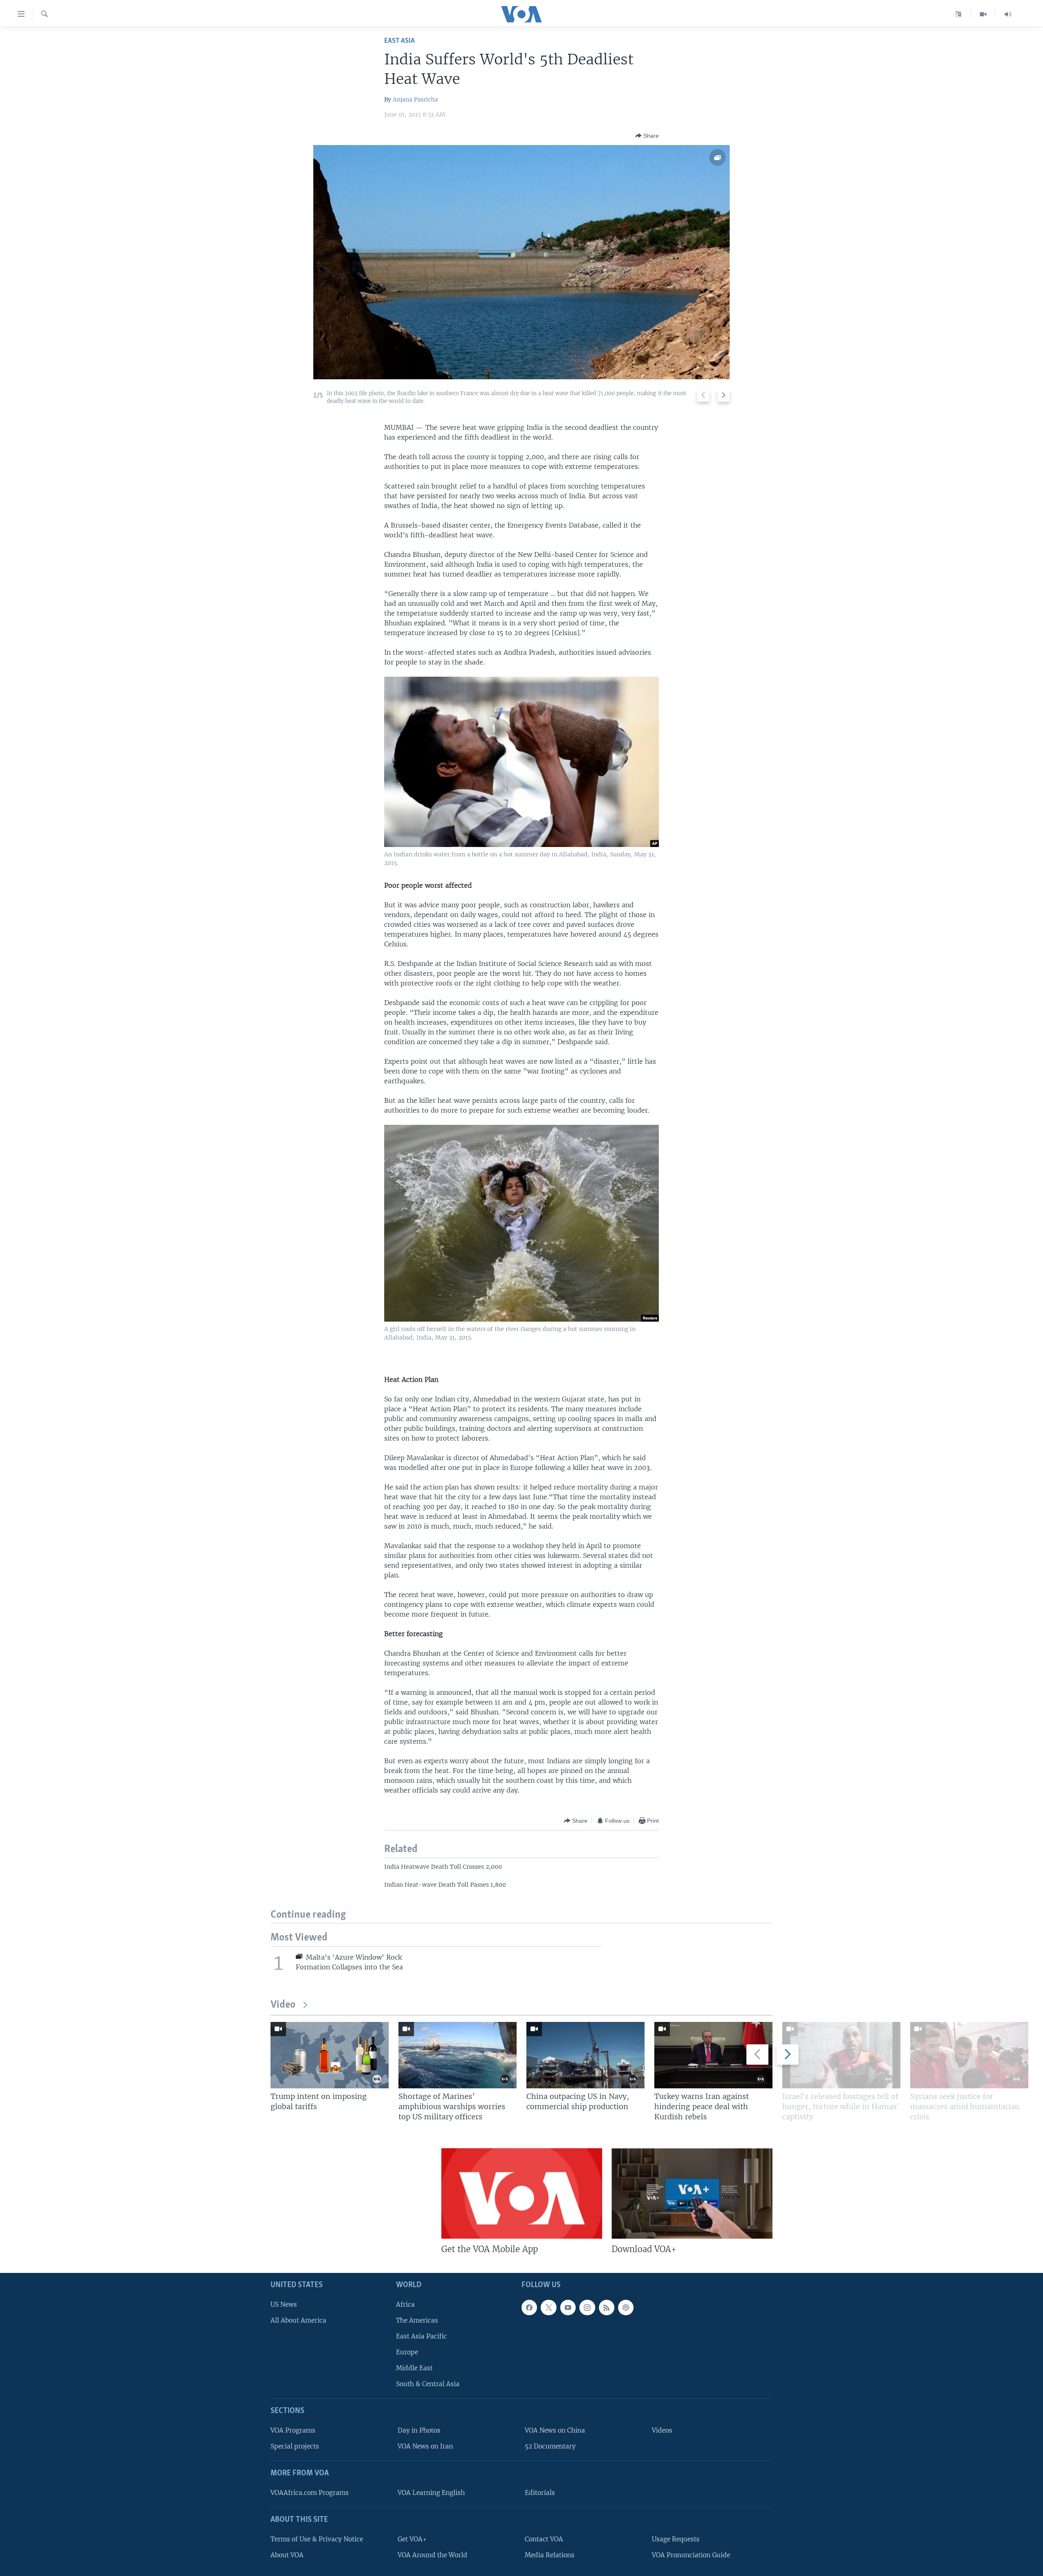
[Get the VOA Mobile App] (522, 2193)
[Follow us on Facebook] (529, 2308)
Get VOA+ (412, 2539)
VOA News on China (555, 2431)
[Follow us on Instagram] (587, 2308)
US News (284, 2304)
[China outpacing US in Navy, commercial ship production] (585, 2055)
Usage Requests (676, 2539)
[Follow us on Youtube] (568, 2308)
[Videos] (983, 14)
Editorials (540, 2493)
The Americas (417, 2320)
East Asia (399, 41)
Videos (662, 2431)
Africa (405, 2304)
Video (283, 2005)
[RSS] (607, 2308)
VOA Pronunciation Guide (691, 2555)
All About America (298, 2320)
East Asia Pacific (421, 2336)
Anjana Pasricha (415, 99)
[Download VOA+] (692, 2193)
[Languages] (958, 14)
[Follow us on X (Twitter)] (548, 2308)
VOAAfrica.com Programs (310, 2493)
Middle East (414, 2368)
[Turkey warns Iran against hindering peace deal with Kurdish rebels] (713, 2055)
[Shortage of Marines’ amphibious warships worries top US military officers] (458, 2055)
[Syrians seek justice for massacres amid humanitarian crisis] (969, 2055)
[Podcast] (626, 2308)
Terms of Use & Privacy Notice (317, 2539)
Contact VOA (544, 2539)
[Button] (647, 136)
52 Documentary (550, 2447)
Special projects (295, 2447)
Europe (407, 2352)
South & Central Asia (428, 2384)
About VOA (287, 2555)
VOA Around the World (432, 2555)
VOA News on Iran (425, 2447)
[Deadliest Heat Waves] (522, 262)
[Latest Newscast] (1008, 14)
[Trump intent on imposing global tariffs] (330, 2055)
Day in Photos (419, 2431)
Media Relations (550, 2555)
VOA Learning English (431, 2493)
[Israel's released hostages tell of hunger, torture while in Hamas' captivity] (841, 2055)
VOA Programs (293, 2431)
